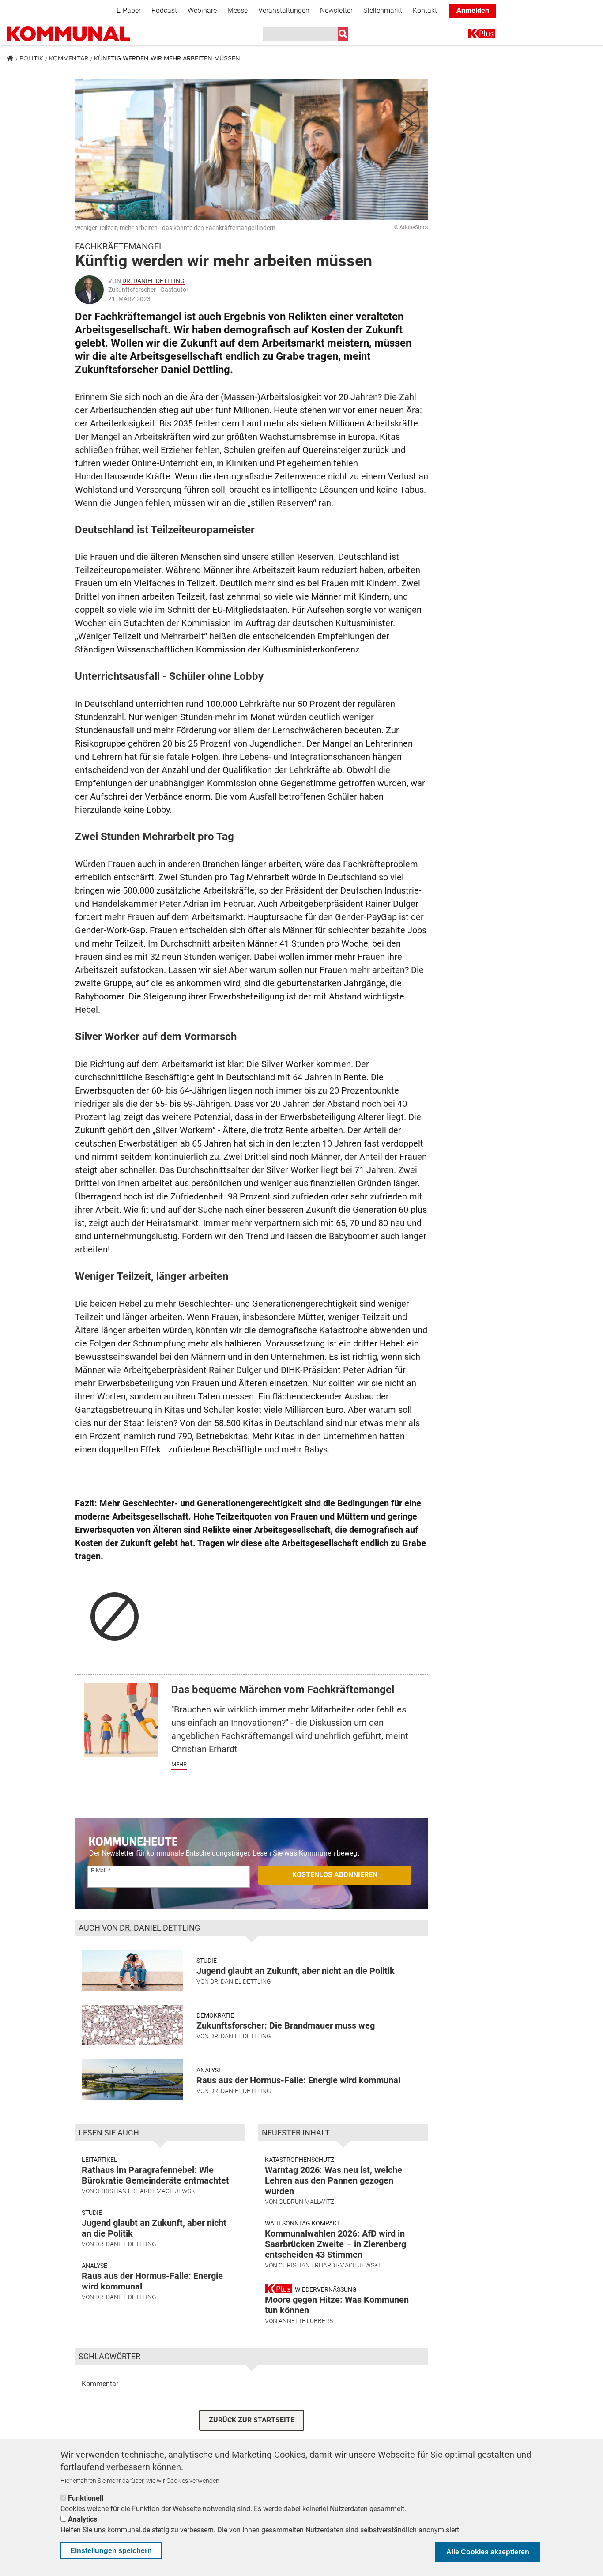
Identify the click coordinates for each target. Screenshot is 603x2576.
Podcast (164, 10)
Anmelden (473, 10)
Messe (237, 10)
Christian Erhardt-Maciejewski (146, 2191)
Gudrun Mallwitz (306, 2202)
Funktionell (86, 2498)
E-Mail (99, 1870)
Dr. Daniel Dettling (153, 281)
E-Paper (129, 10)
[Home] (68, 34)
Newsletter (336, 10)
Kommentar (69, 58)
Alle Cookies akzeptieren (488, 2552)
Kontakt (425, 10)
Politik (31, 58)
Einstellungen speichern (111, 2551)
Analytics (83, 2519)
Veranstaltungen (284, 10)
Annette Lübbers (306, 2321)
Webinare (202, 10)
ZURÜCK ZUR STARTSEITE (252, 2420)
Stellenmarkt (383, 10)
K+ (473, 35)
